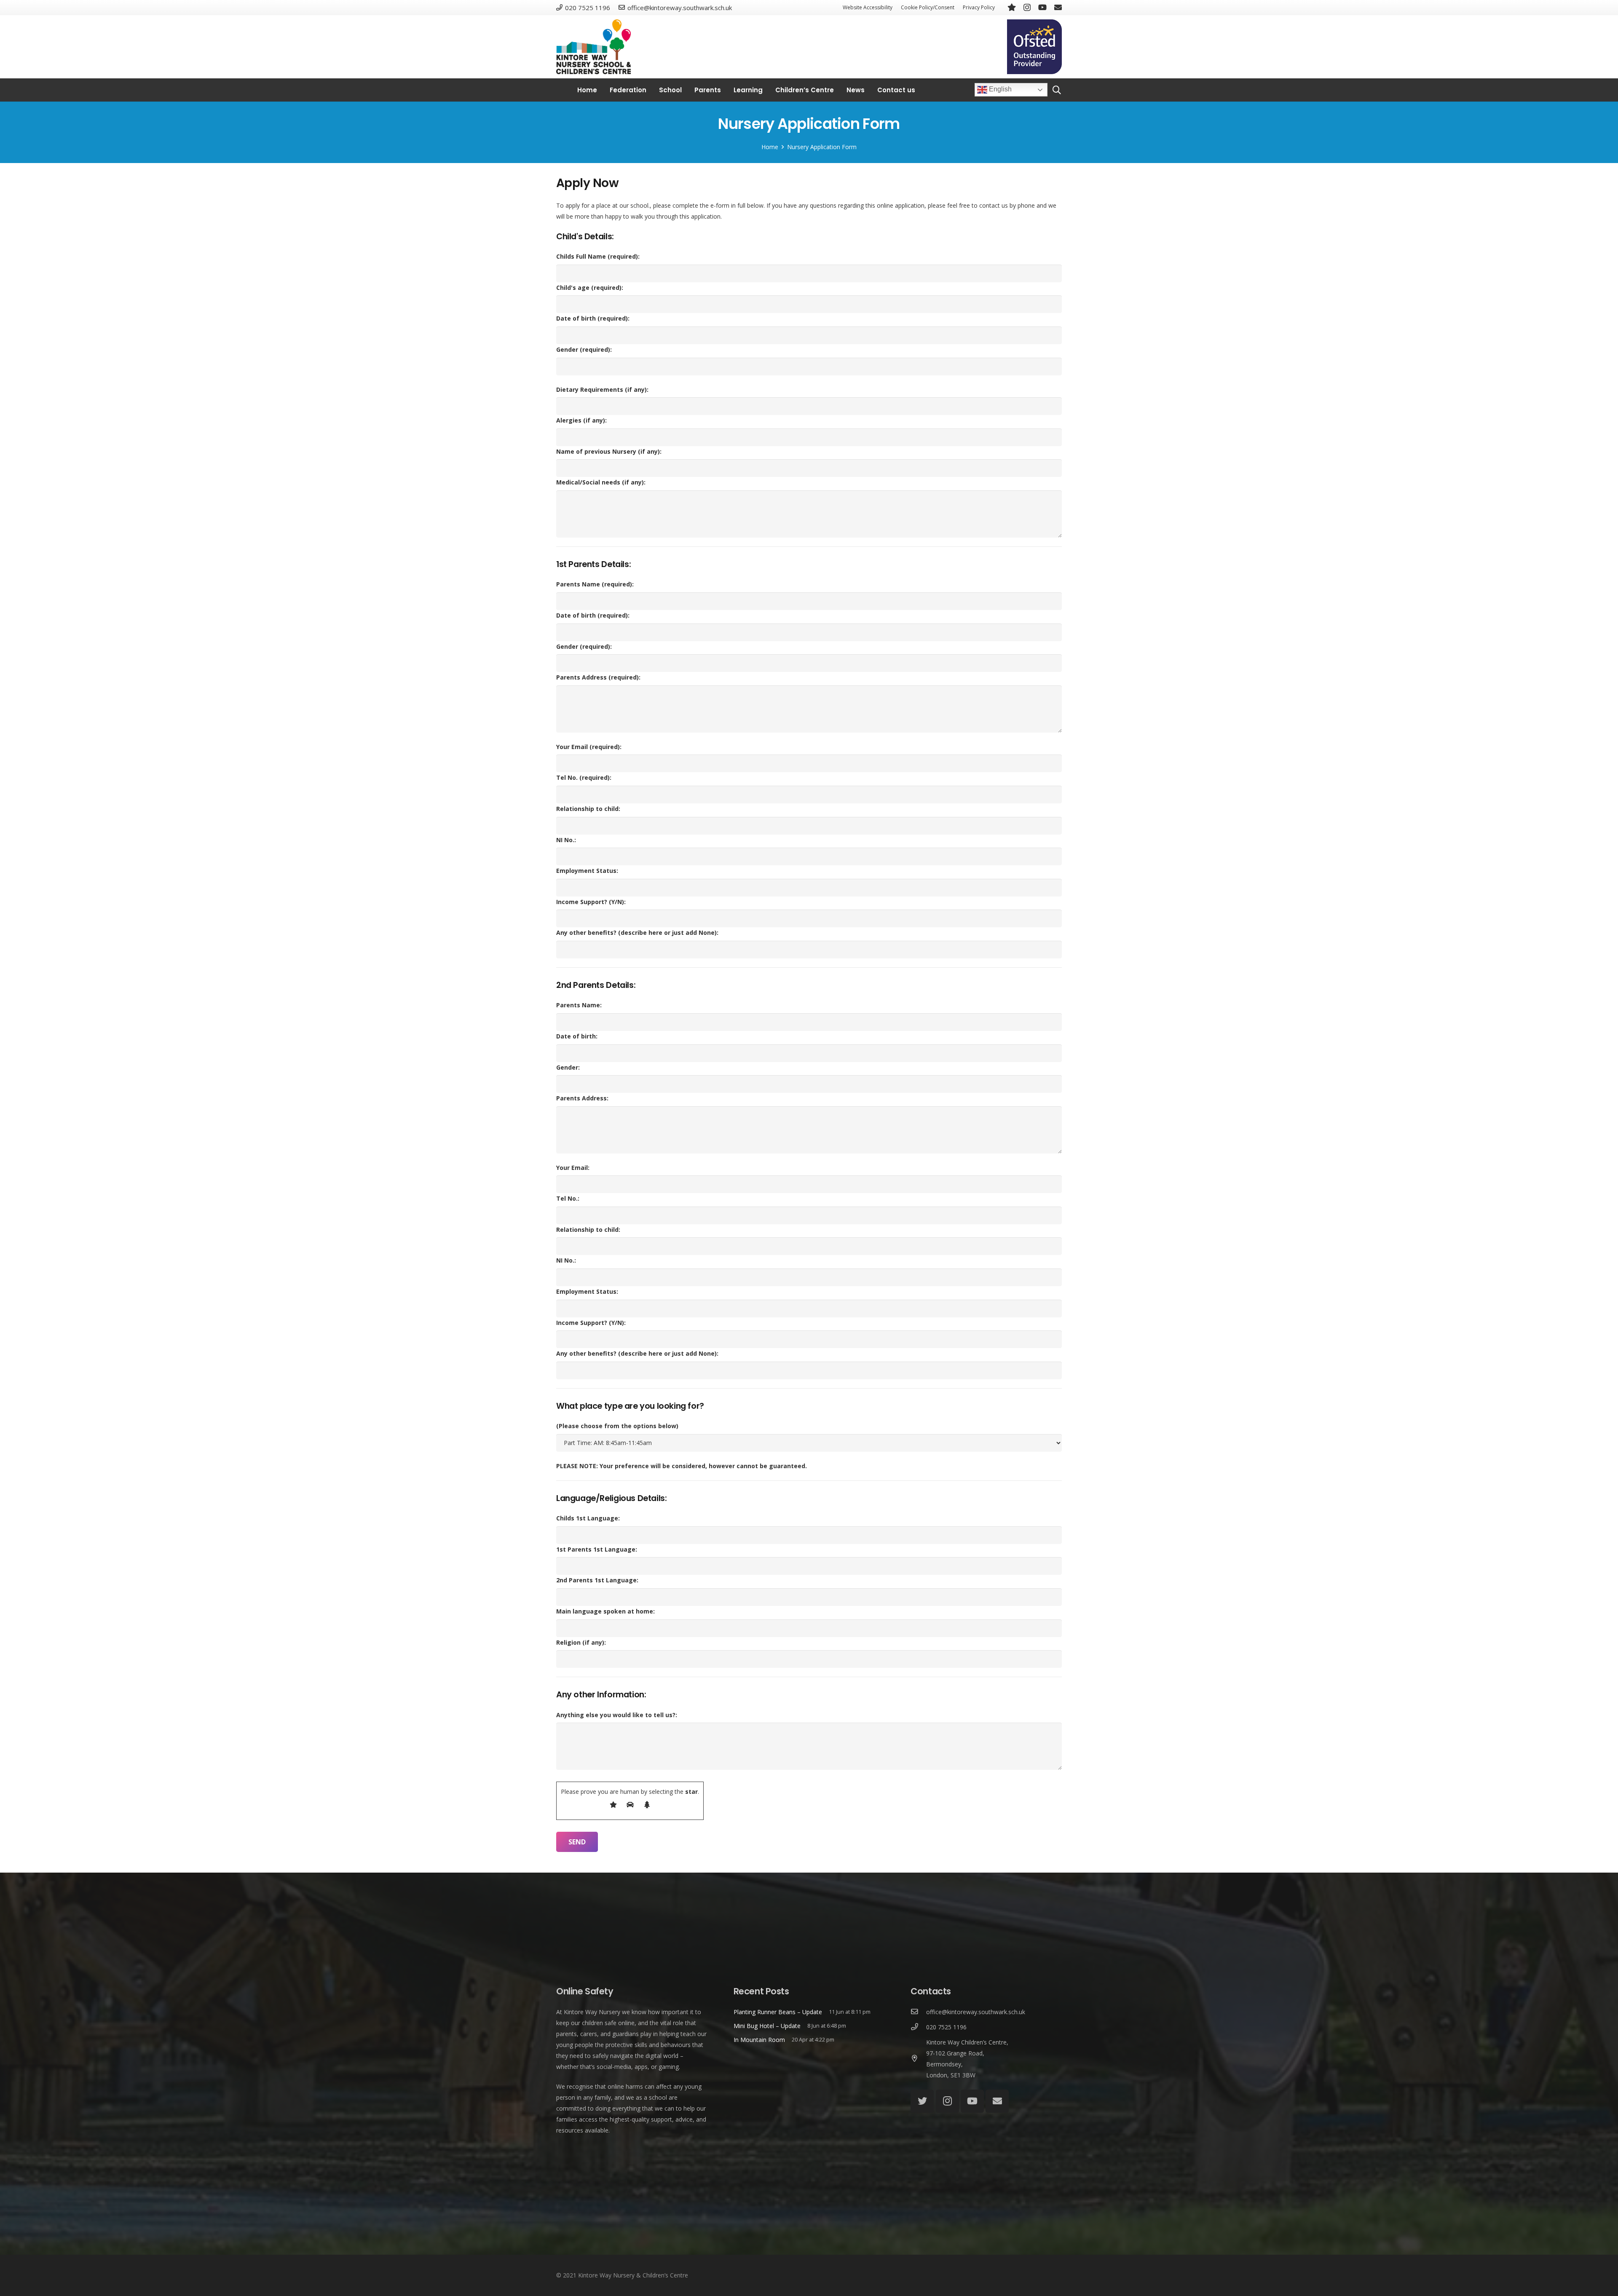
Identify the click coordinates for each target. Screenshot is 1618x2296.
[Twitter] (922, 2101)
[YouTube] (1042, 7)
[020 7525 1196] (918, 2027)
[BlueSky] (1012, 7)
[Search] (1057, 90)
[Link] (593, 47)
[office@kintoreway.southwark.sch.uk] (918, 2012)
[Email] (1058, 7)
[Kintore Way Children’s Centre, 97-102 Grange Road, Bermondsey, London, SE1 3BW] (918, 2059)
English (999, 90)
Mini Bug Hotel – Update (767, 2026)
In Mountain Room (759, 2040)
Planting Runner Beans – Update (778, 2012)
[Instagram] (1027, 8)
